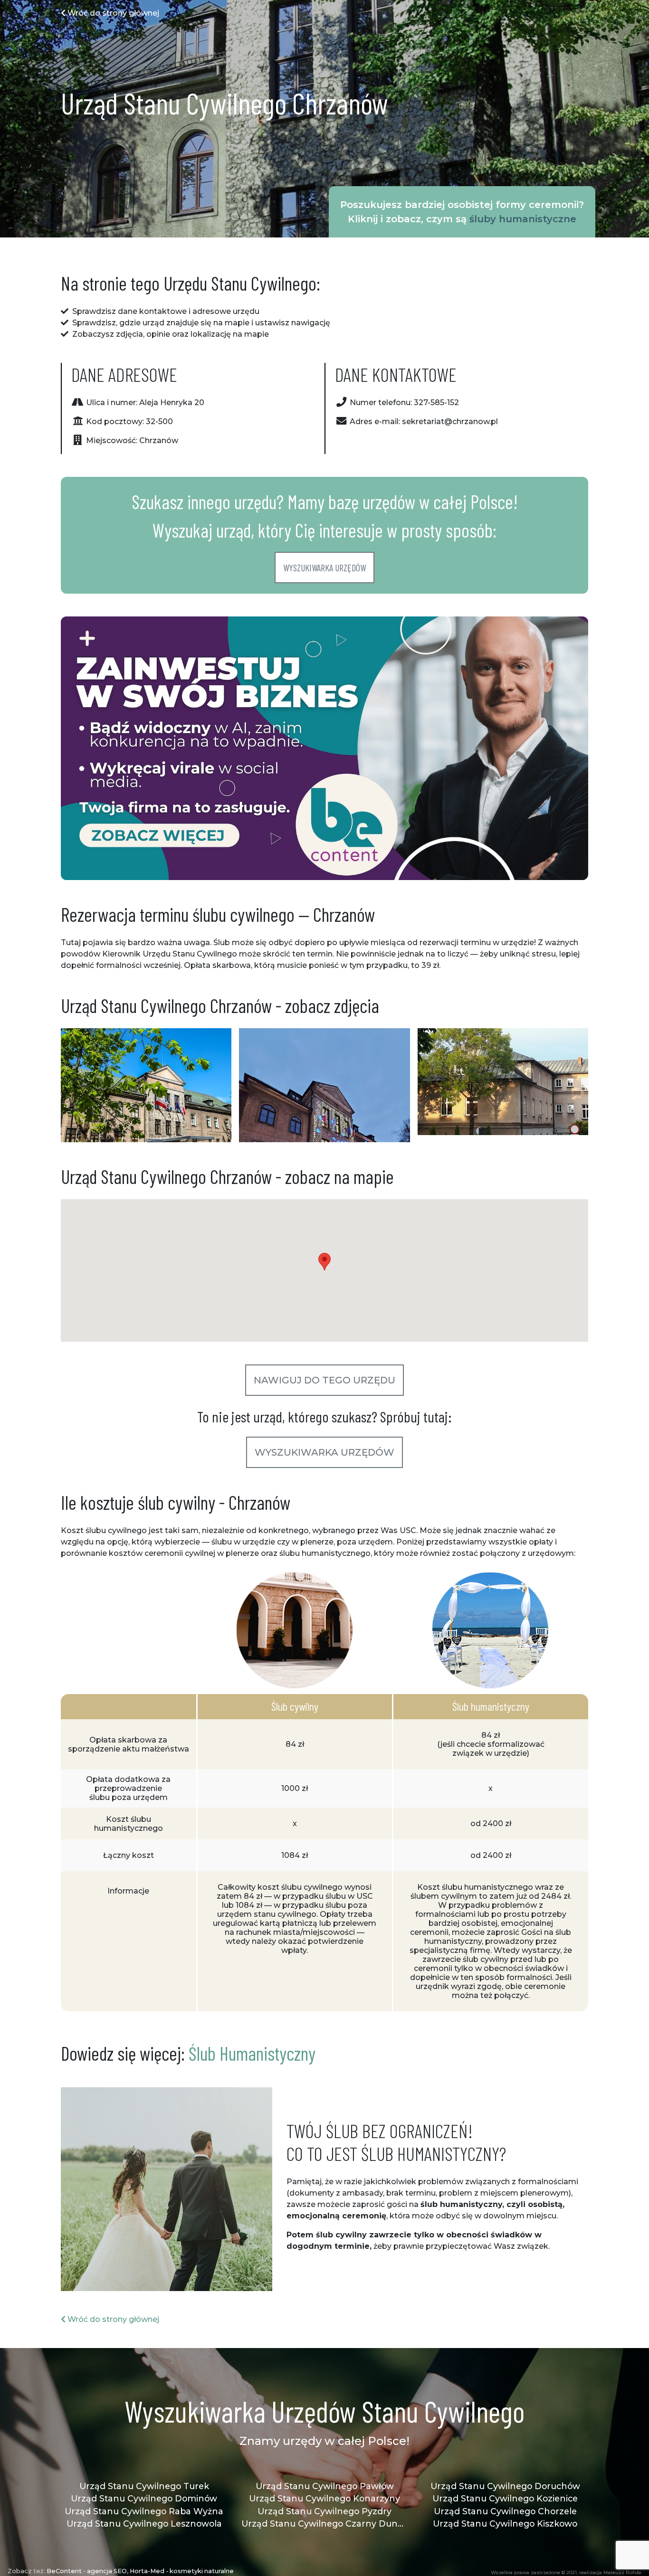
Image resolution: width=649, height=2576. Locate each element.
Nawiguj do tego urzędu (324, 1380)
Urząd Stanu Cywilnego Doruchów (505, 2486)
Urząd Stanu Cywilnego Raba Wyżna (144, 2511)
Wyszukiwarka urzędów (324, 568)
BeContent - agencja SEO (87, 2571)
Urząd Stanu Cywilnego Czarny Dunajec (324, 2524)
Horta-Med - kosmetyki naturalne (182, 2571)
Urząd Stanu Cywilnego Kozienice (505, 2498)
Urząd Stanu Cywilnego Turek (144, 2486)
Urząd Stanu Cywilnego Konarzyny (324, 2498)
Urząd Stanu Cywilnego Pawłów (325, 2486)
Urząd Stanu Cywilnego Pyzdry (324, 2511)
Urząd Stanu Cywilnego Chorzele (505, 2511)
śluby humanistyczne (523, 219)
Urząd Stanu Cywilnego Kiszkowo (505, 2524)
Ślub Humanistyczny (252, 2053)
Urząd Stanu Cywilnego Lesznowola (144, 2524)
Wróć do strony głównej (112, 13)
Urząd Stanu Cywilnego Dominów (144, 2498)
